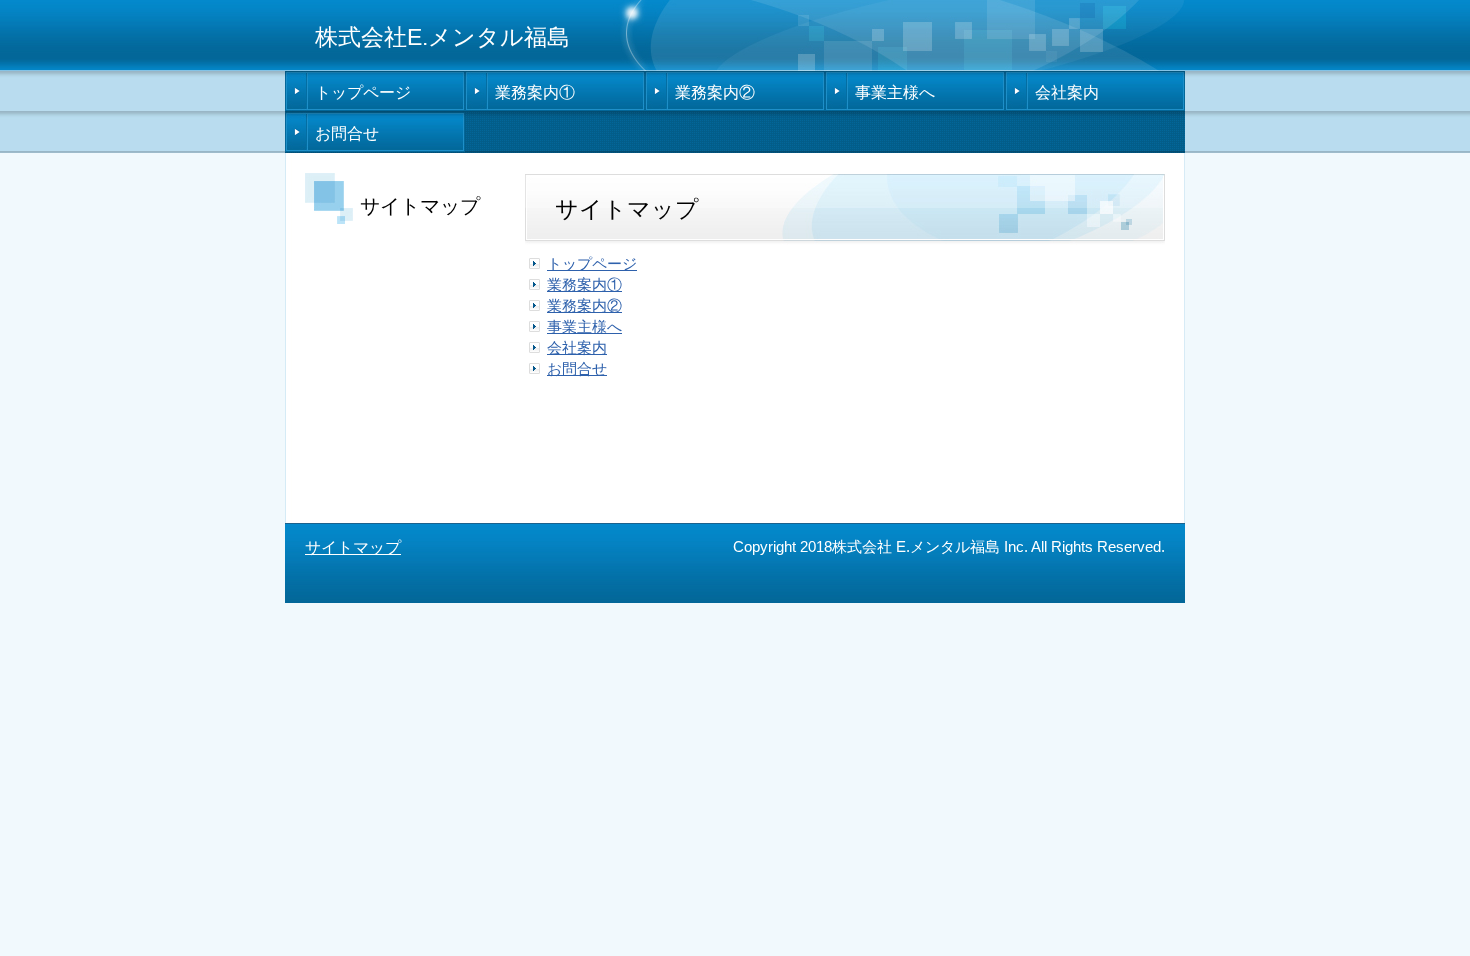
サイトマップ (353, 547)
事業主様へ (895, 92)
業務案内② (715, 92)
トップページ (363, 92)
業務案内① (535, 92)
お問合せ (347, 133)
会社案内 (1067, 92)
